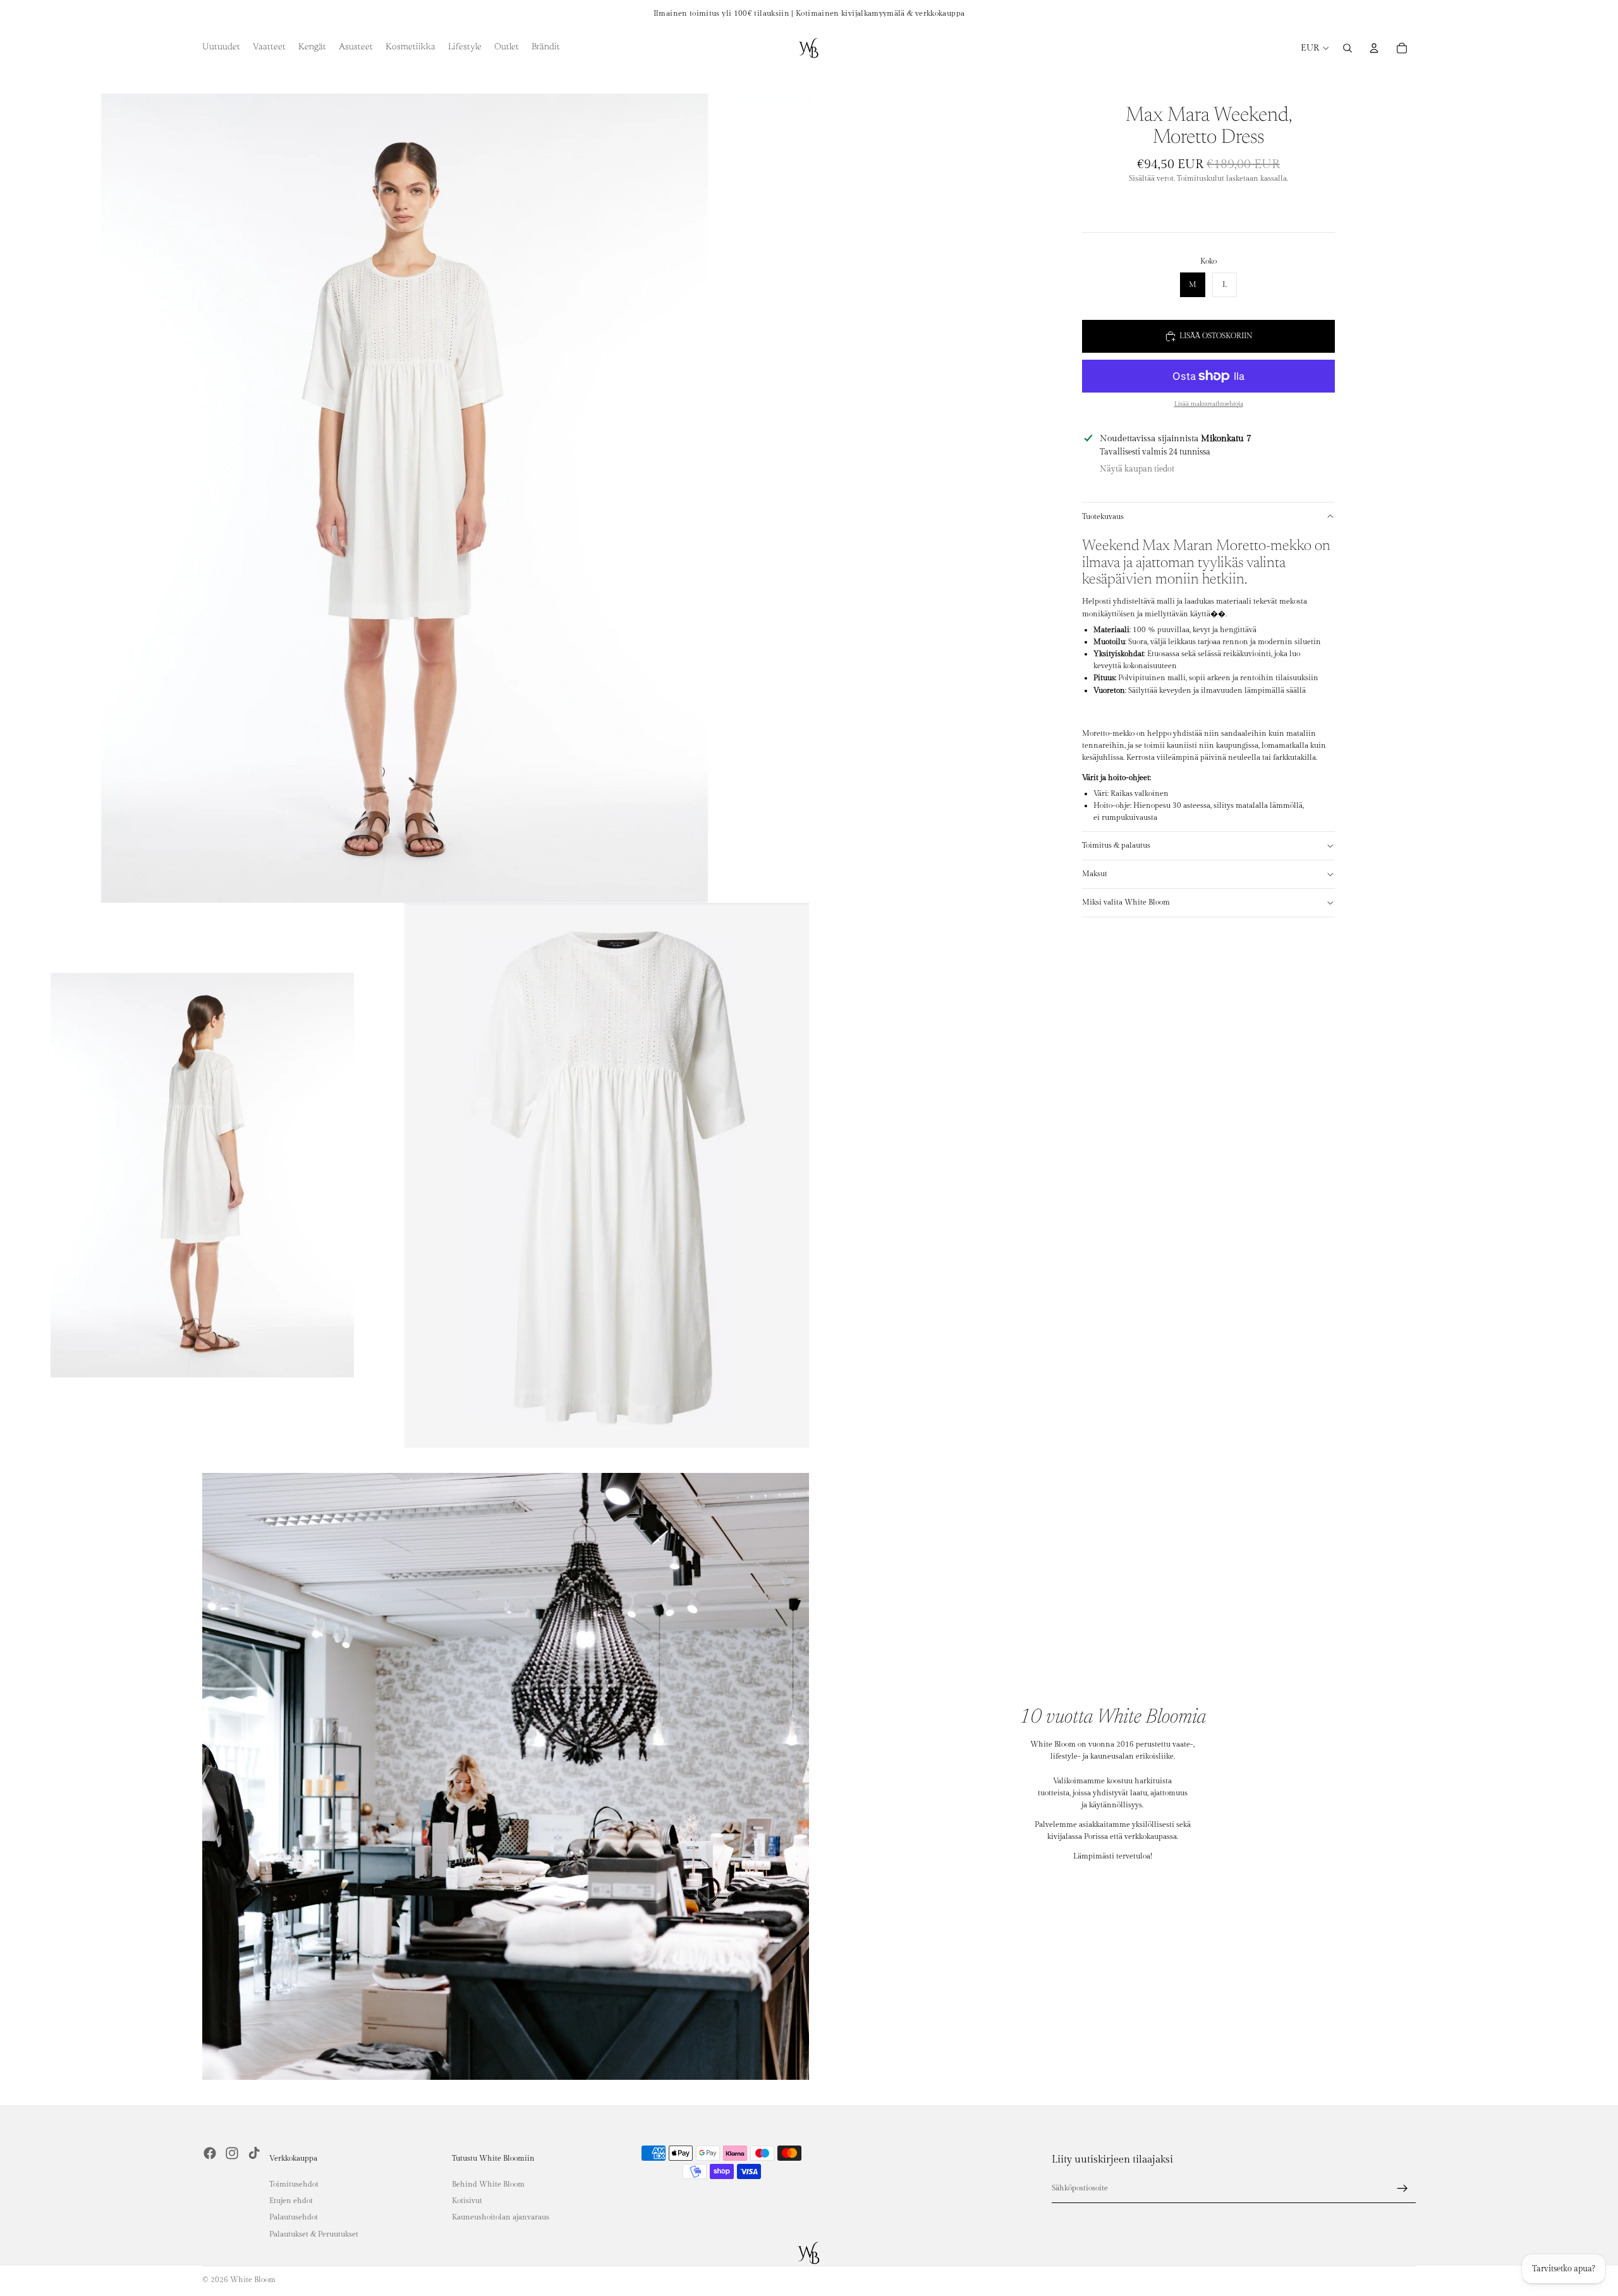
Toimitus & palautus (1116, 845)
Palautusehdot (294, 2217)
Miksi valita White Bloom (1126, 902)
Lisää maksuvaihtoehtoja (1209, 404)
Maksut (1095, 874)
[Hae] (1347, 48)
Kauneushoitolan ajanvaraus (501, 2217)
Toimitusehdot (294, 2183)
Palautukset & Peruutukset (314, 2233)
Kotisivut (467, 2201)
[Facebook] (210, 2153)
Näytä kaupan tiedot (1137, 469)
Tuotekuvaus (1103, 516)
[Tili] (1374, 48)
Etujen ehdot (291, 2201)
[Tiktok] (254, 2153)
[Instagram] (232, 2153)
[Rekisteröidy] (1402, 2189)
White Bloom (253, 2280)
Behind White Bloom (488, 2183)
